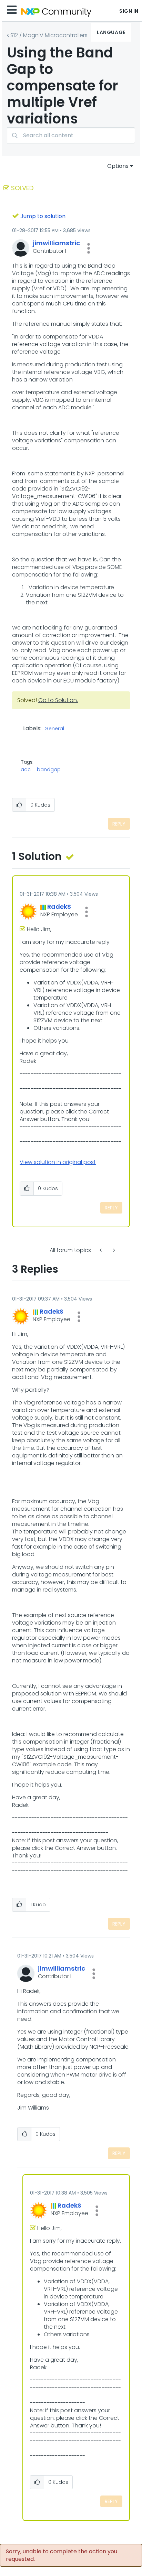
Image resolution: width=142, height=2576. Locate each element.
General (54, 729)
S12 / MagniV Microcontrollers (49, 35)
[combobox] (71, 135)
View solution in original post (58, 1162)
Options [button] (118, 166)
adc (26, 769)
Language (111, 32)
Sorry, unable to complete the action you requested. (62, 2555)
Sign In (129, 11)
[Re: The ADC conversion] (113, 1250)
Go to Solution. (58, 700)
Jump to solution (43, 216)
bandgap (49, 769)
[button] (89, 248)
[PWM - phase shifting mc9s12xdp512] (101, 1250)
